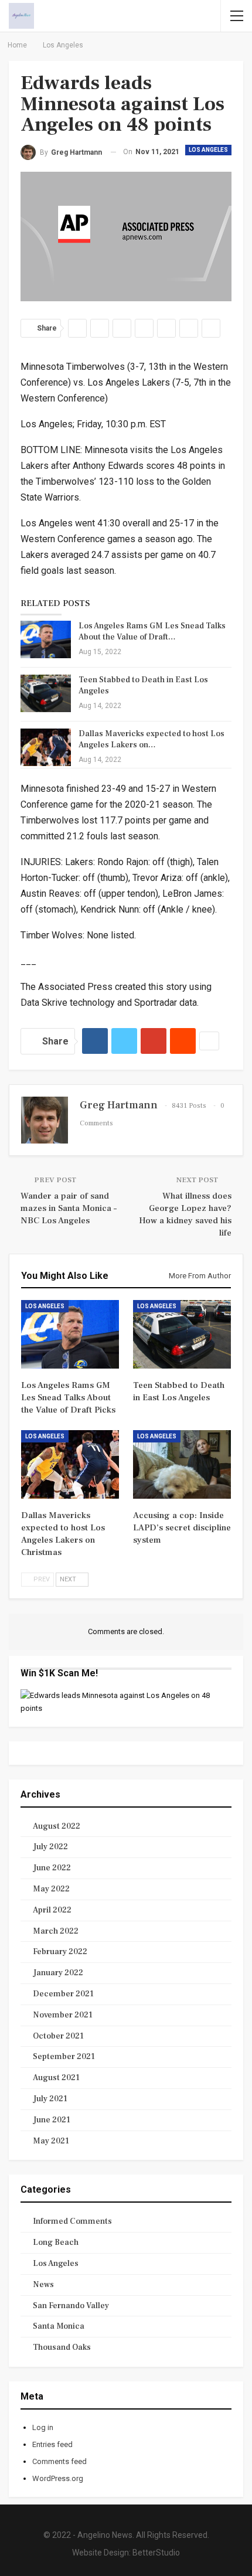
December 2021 (63, 1994)
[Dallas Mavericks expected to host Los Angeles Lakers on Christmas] (46, 747)
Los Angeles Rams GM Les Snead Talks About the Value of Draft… (152, 632)
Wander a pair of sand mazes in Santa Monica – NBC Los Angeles (69, 1208)
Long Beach (56, 2242)
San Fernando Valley (71, 2306)
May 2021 (51, 2141)
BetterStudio (156, 2553)
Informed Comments (72, 2221)
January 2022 (58, 1973)
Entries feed (52, 2444)
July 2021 (50, 2099)
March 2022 (56, 1931)
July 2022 (50, 1847)
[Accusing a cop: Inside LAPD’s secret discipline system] (182, 1464)
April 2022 (52, 1910)
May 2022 (51, 1889)
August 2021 (56, 2078)
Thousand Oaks (62, 2347)
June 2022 (52, 1868)
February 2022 (60, 1952)
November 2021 (63, 2015)
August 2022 (57, 1826)
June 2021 (52, 2120)
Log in (43, 2427)
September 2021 (64, 2057)
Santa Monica (59, 2326)
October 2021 (58, 2036)
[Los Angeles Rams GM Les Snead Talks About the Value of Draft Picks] (46, 639)
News (43, 2285)
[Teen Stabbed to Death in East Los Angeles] (46, 693)
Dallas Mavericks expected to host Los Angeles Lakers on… (151, 739)
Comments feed (59, 2461)
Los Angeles (208, 150)
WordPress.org (58, 2478)
